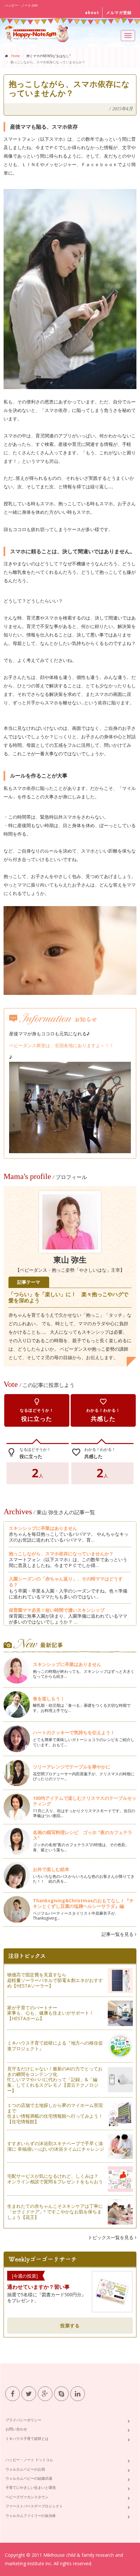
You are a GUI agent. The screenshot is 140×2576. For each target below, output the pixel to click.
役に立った (37, 1410)
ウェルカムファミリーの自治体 (31, 2515)
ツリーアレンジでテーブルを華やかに (72, 1767)
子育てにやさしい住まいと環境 (31, 2487)
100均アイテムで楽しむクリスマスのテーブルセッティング (85, 1801)
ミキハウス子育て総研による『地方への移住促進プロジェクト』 (55, 2046)
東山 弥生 (70, 1260)
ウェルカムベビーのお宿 (25, 2469)
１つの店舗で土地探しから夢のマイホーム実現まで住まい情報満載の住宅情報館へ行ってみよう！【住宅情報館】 (55, 2113)
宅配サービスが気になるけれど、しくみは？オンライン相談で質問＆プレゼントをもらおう (55, 2179)
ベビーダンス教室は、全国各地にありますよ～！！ (62, 1045)
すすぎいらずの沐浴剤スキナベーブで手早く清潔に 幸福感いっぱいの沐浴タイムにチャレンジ (56, 2146)
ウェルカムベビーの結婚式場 (29, 2478)
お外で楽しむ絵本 (51, 1869)
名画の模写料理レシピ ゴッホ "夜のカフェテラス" (83, 1835)
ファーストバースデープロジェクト (34, 2506)
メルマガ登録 (119, 13)
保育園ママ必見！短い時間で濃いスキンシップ (57, 1610)
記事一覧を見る (118, 1934)
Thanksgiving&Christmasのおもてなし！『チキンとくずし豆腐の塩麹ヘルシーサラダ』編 (83, 1903)
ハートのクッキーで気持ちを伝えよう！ (74, 1732)
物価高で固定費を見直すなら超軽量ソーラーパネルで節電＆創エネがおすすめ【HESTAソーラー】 (55, 1980)
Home (15, 56)
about (92, 13)
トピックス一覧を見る (111, 2237)
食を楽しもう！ (49, 1698)
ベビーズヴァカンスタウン (27, 2497)
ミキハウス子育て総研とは (27, 2438)
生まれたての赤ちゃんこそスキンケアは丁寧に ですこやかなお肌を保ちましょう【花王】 (55, 2212)
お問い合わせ (16, 2429)
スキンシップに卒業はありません (43, 1528)
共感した (103, 1410)
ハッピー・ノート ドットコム (29, 2460)
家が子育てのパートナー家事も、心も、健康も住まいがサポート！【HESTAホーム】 (50, 2013)
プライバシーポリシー (23, 2420)
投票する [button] (70, 2325)
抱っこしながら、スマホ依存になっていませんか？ (61, 1554)
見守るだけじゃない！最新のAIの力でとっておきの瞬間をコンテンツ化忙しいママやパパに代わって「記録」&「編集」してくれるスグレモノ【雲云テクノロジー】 (55, 2080)
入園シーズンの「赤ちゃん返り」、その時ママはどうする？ (66, 1582)
